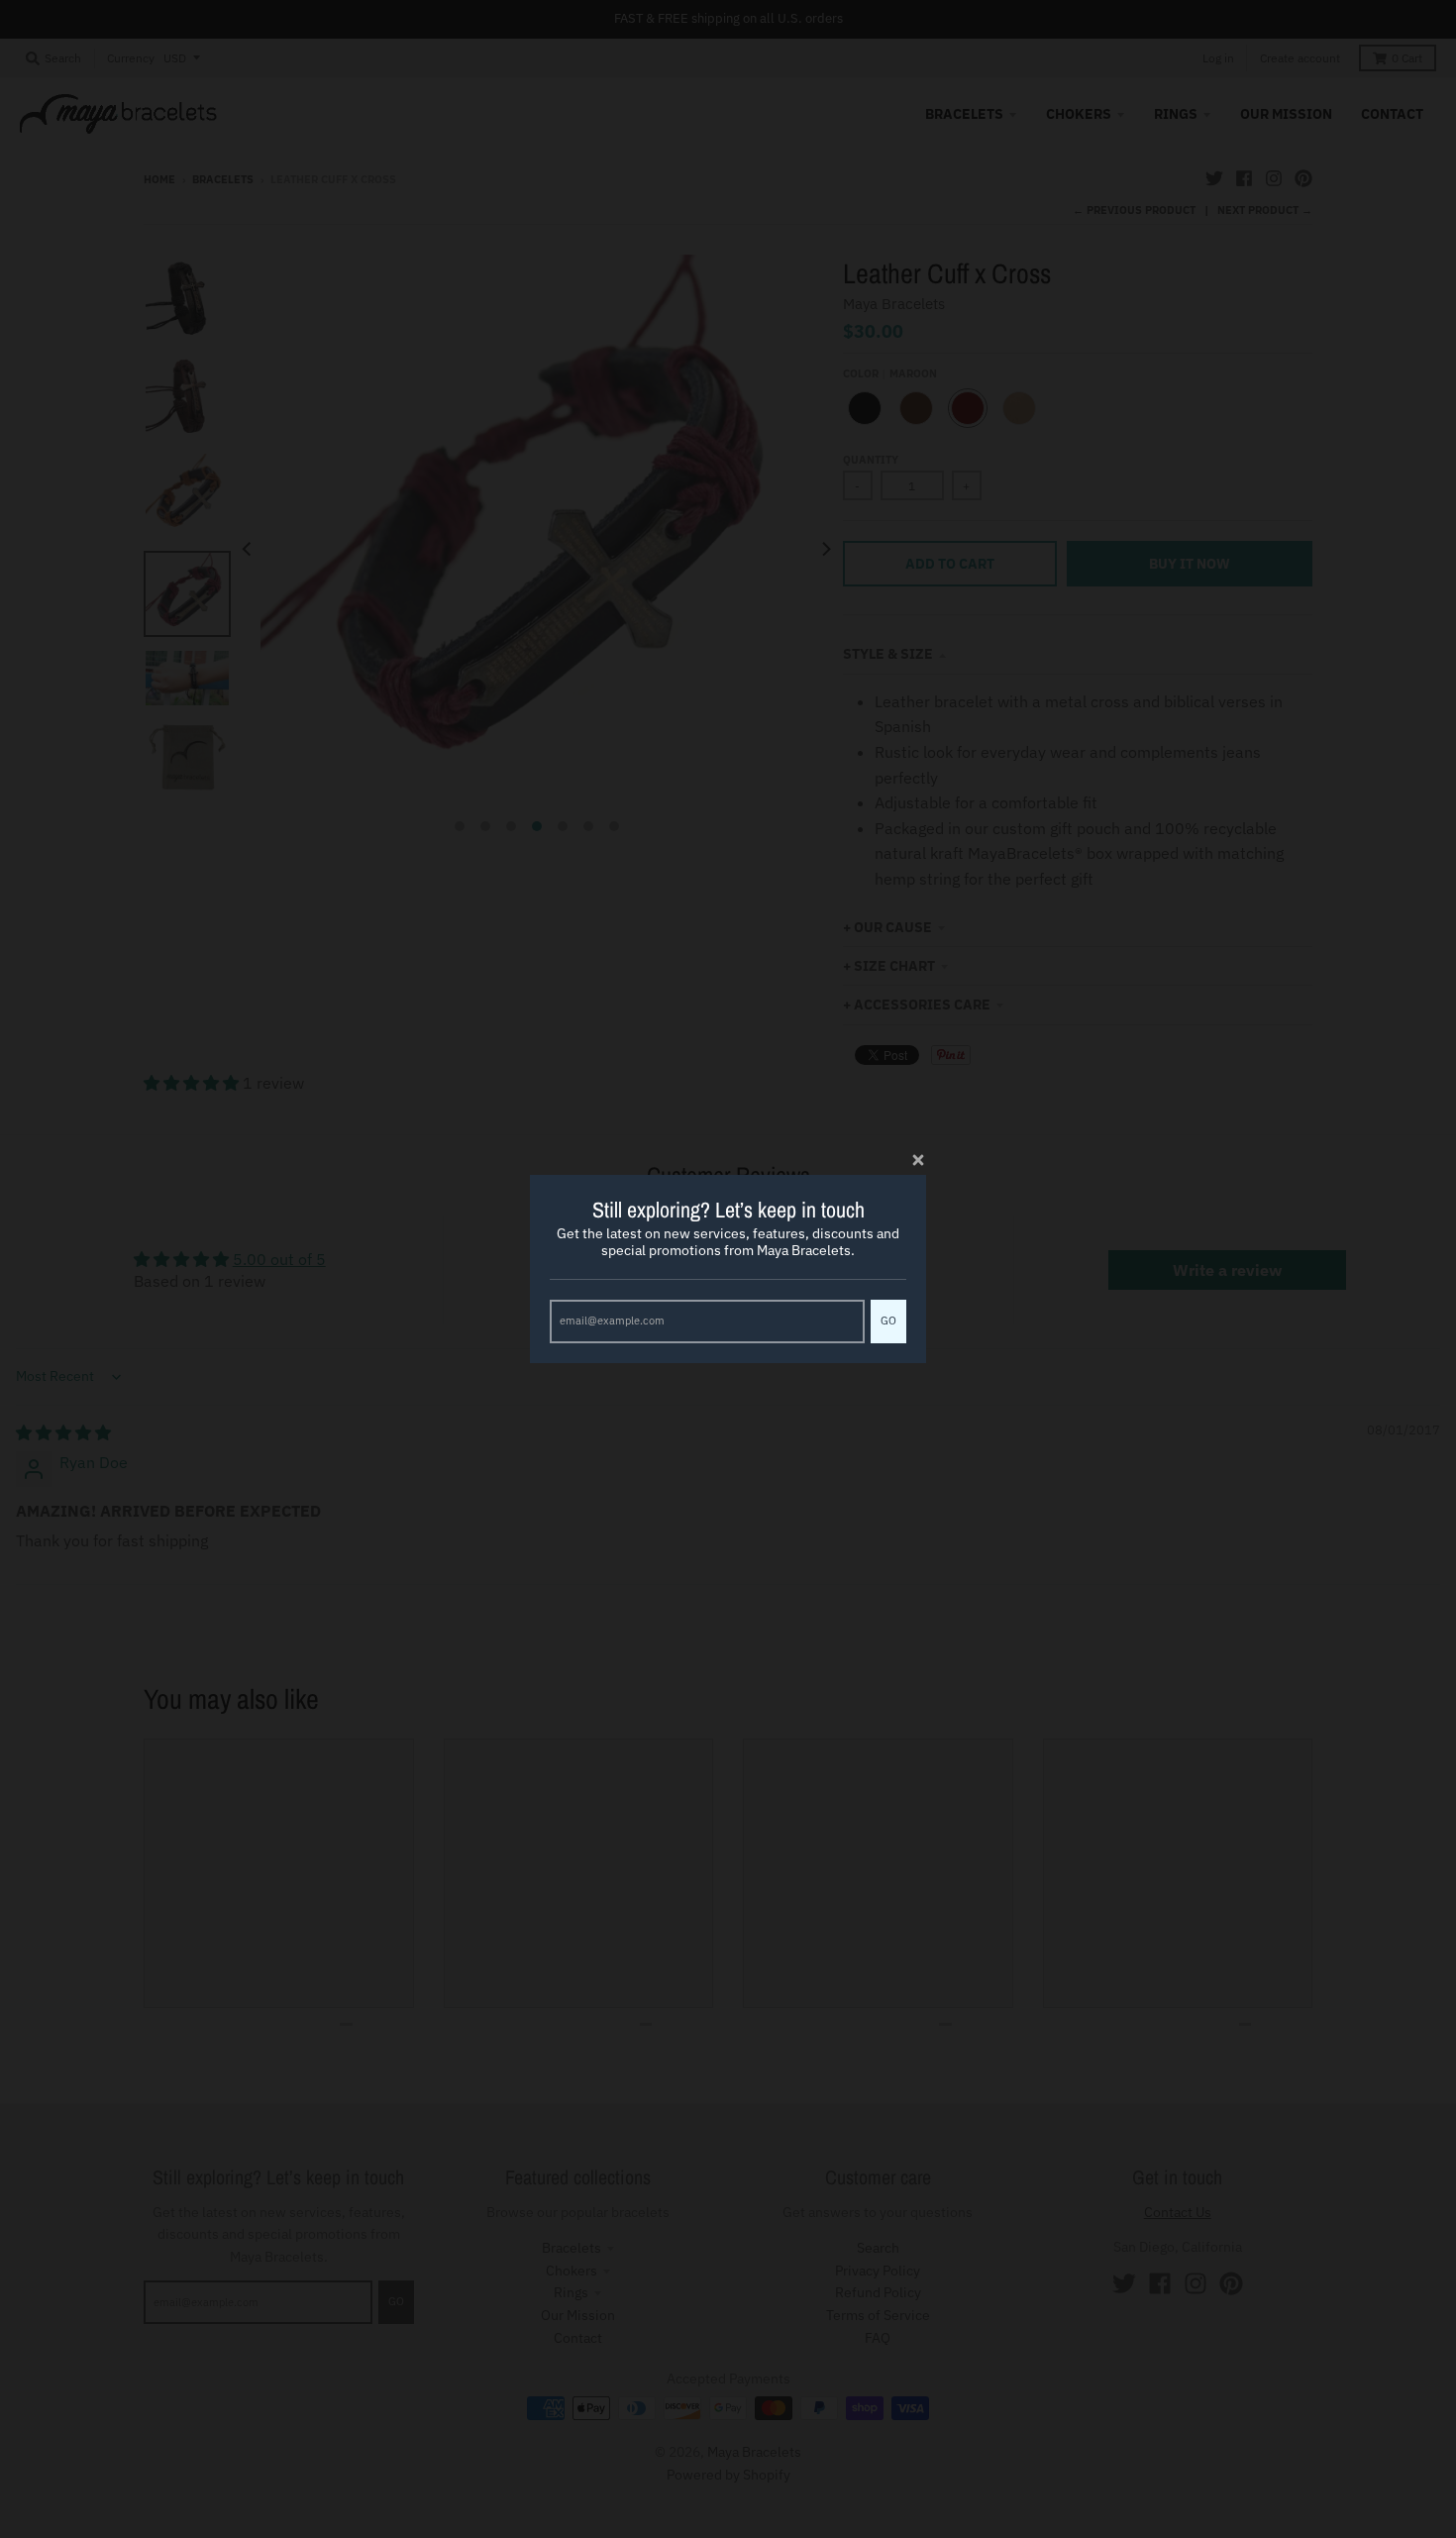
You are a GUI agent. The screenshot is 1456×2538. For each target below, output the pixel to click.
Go (888, 1321)
